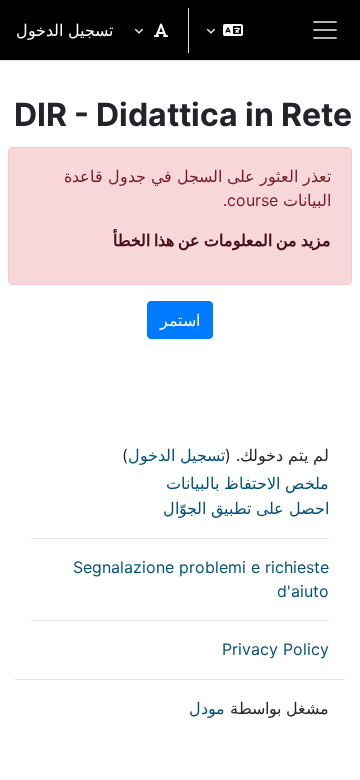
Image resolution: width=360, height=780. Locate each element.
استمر (180, 320)
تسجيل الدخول (64, 30)
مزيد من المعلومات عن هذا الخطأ (222, 240)
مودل (207, 708)
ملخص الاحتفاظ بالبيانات (247, 483)
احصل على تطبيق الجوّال (246, 508)
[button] (224, 30)
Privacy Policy (275, 649)
